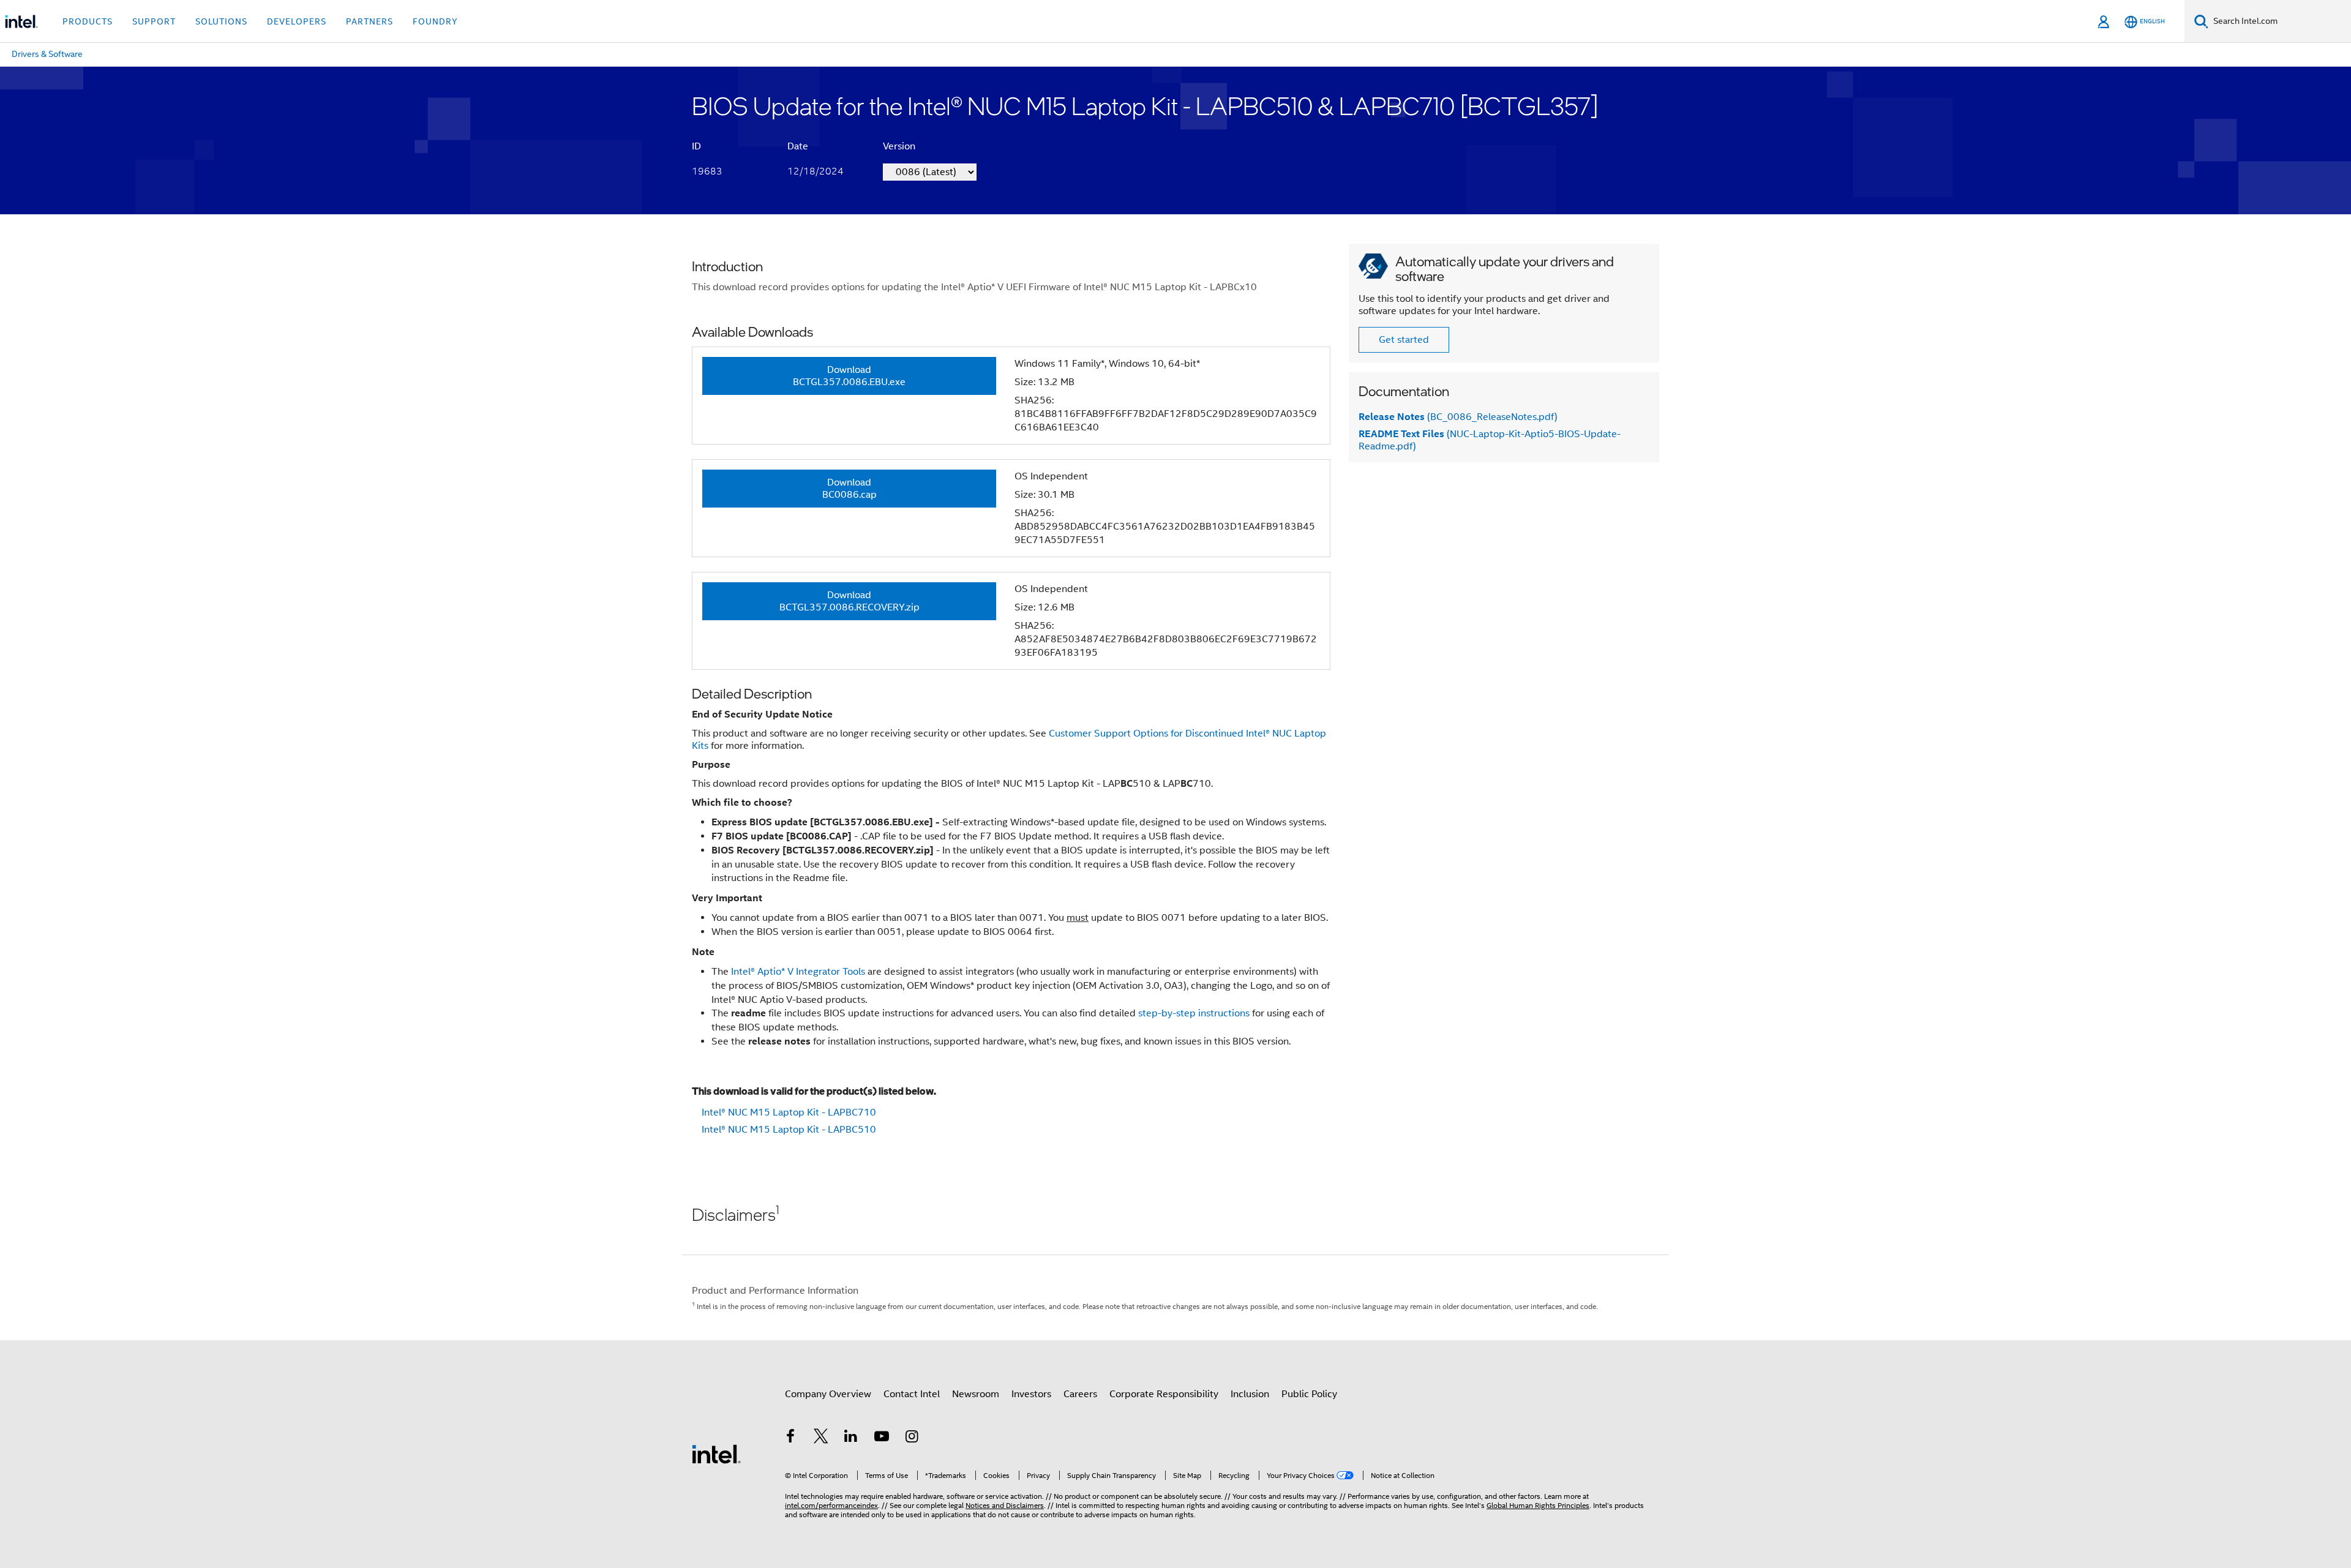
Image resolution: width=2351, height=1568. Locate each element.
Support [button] (154, 21)
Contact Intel (912, 1394)
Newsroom (976, 1394)
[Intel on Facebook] (790, 1438)
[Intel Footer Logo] (716, 1454)
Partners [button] (369, 21)
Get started (1404, 340)
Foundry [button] (435, 21)
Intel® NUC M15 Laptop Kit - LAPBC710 (789, 1112)
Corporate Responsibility (1164, 1394)
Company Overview (828, 1394)
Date (798, 146)
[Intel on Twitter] (821, 1438)
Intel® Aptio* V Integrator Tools (798, 972)
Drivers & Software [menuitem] (47, 54)
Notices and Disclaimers (1005, 1505)
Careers (1080, 1394)
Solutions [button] (221, 21)
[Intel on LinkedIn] (851, 1438)
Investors (1031, 1394)
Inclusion (1250, 1394)
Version (899, 146)
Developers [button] (297, 21)
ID (696, 146)
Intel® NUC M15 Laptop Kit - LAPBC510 (789, 1130)
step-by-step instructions (1194, 1013)
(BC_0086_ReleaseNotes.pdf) (1458, 417)
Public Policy (1309, 1394)
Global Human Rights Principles (1538, 1505)
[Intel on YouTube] (882, 1438)
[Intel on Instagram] (912, 1438)
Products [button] (88, 21)
